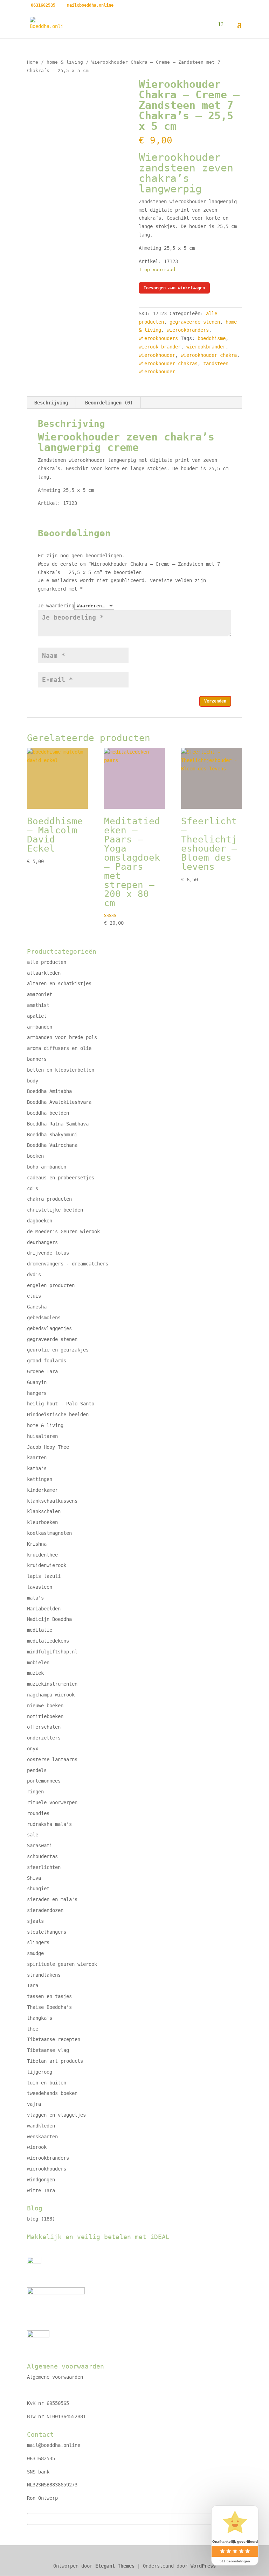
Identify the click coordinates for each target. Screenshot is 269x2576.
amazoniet (40, 994)
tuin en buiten (47, 2083)
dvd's (34, 1275)
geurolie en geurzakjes (58, 1350)
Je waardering (56, 606)
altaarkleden (44, 973)
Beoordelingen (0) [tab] (109, 403)
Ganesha (37, 1307)
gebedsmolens (44, 1318)
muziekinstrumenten (52, 1684)
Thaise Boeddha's (49, 2007)
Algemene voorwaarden (55, 2377)
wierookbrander (206, 347)
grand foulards (47, 1361)
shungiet (38, 1889)
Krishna (37, 1544)
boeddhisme (212, 338)
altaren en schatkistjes (59, 983)
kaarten (37, 1458)
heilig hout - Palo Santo (61, 1404)
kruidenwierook (47, 1565)
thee (33, 2029)
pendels (37, 1770)
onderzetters (44, 1738)
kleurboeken (42, 1522)
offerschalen (44, 1727)
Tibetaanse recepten (54, 2039)
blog (33, 2219)
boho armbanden (47, 1167)
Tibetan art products (55, 2061)
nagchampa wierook (51, 1695)
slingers (38, 1942)
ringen (35, 1792)
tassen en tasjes (49, 1996)
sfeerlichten (44, 1867)
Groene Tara (42, 1371)
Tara (33, 1985)
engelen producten (51, 1285)
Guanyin (37, 1382)
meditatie (40, 1630)
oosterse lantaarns (52, 1759)
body (33, 1081)
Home (33, 62)
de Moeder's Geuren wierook (63, 1231)
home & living (65, 62)
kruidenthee (42, 1555)
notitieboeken (45, 1716)
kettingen (40, 1479)
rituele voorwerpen (52, 1802)
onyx (33, 1749)
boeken (35, 1156)
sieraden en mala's (52, 1899)
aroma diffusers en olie (59, 1048)
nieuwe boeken (45, 1706)
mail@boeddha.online (54, 2445)
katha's (37, 1468)
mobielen (38, 1663)
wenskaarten (42, 2137)
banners (37, 1059)
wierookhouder (157, 355)
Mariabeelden (44, 1609)
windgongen (41, 2180)
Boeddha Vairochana (52, 1145)
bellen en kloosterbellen (61, 1070)
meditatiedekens (48, 1641)
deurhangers (42, 1242)
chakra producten (49, 1199)
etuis (34, 1296)
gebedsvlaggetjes (49, 1328)
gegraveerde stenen (195, 322)
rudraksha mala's (49, 1824)
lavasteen (40, 1587)
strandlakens (44, 1975)
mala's (35, 1598)
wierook (37, 2147)
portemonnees (44, 1781)
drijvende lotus (48, 1253)
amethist (38, 1005)
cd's (33, 1188)
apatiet (37, 1016)
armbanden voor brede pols (62, 1037)
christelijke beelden (55, 1210)
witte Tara (41, 2190)
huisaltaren (42, 1436)
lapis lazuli (44, 1576)
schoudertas (42, 1856)
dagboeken (40, 1221)
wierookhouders (158, 338)
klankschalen (44, 1511)
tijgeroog (40, 2072)
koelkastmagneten (49, 1533)
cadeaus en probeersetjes (61, 1178)
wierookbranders (188, 330)
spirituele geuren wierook (62, 1964)
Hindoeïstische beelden (58, 1414)
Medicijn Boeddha (49, 1619)
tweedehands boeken (52, 2093)
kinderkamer (42, 1490)
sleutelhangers (47, 1932)
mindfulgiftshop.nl (52, 1652)
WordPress (203, 2566)
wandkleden (41, 2126)
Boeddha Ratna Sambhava (58, 1124)
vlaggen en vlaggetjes (56, 2115)
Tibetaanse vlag (48, 2050)
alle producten (47, 962)
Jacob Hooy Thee (48, 1447)
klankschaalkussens (52, 1501)
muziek (35, 1673)
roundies (38, 1813)
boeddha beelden (48, 1113)
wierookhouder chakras (168, 364)
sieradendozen (45, 1910)
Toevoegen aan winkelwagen (174, 288)
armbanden (40, 1027)
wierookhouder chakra (209, 355)
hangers (37, 1393)
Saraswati (40, 1845)
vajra (34, 2104)
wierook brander (160, 347)
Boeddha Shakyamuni (52, 1135)
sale (33, 1835)
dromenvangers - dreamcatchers (68, 1264)
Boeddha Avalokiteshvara (59, 1102)
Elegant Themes (115, 2566)
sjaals (35, 1921)
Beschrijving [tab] (51, 403)
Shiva (34, 1878)
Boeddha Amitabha (49, 1091)
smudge (35, 1953)
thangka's (40, 2018)
